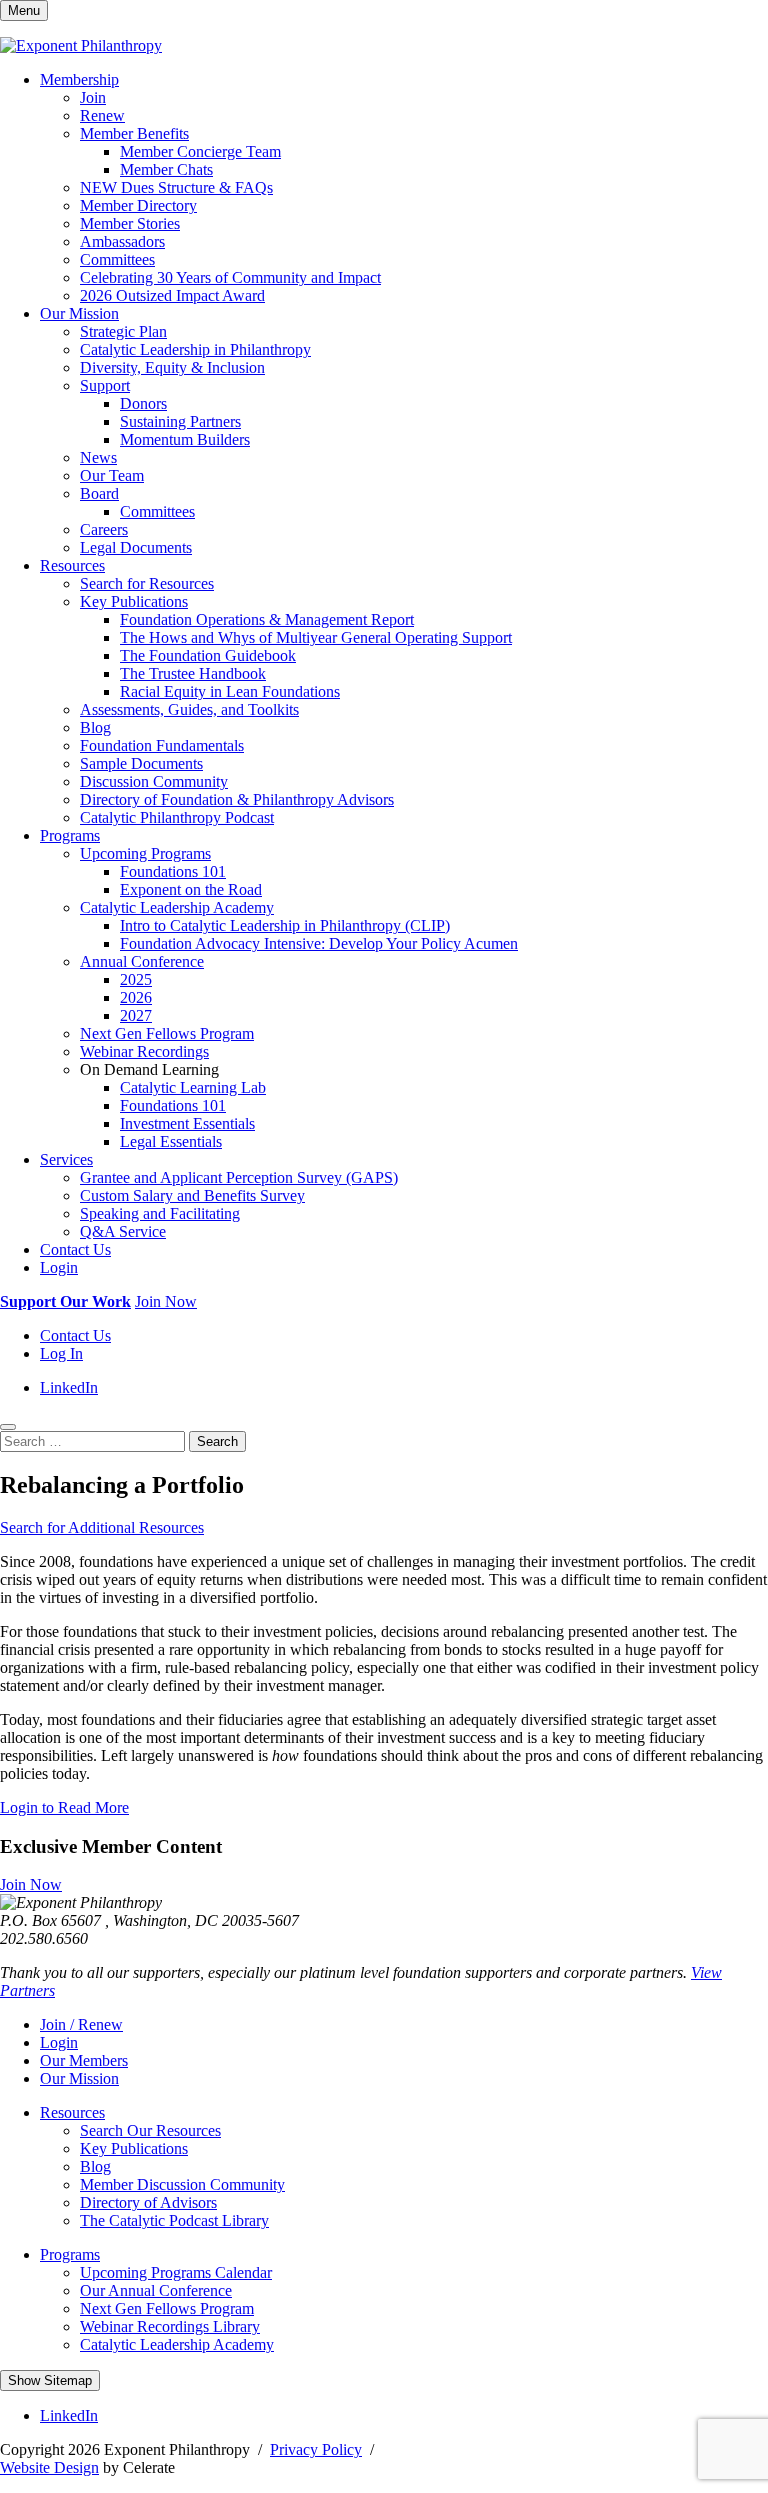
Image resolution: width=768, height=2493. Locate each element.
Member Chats (166, 169)
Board (99, 493)
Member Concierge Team (200, 151)
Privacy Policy (316, 2449)
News (98, 457)
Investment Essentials (187, 1123)
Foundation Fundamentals (162, 745)
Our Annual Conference (156, 2290)
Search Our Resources (150, 2130)
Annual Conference (142, 961)
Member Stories (130, 223)
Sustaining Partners (180, 421)
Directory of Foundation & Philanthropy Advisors (237, 799)
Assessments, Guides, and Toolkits (189, 709)
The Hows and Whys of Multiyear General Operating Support (316, 637)
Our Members (84, 2060)
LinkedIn (69, 1387)
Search (217, 1441)
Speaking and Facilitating (160, 1213)
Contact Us (75, 1249)
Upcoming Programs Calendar (176, 2272)
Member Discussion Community (182, 2184)
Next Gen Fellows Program (167, 1033)
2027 (136, 1015)
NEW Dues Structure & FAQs (176, 187)
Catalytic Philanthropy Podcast (177, 817)
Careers (104, 529)
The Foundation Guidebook (208, 655)
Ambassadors (122, 241)
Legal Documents (136, 547)
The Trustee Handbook (193, 673)
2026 (136, 997)
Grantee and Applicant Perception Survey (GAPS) (239, 1177)
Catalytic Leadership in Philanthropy (195, 349)
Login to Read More (64, 1807)
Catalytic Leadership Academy (177, 907)
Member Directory (138, 205)
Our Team (112, 475)
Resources (72, 565)
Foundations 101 (173, 871)
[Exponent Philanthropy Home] (81, 45)
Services (66, 1159)
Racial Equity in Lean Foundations (230, 691)
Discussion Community (154, 781)
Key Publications (134, 601)
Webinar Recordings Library (170, 2326)
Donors (143, 403)
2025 (136, 979)
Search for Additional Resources (102, 1527)
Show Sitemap (50, 2380)
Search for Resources (147, 583)
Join (93, 97)
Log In (61, 1353)
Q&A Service (123, 1231)
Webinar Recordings (144, 1051)
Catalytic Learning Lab (193, 1087)
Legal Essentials (171, 1141)
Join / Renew (81, 2024)
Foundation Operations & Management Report (267, 619)
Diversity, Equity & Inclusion (172, 367)
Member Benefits (134, 133)
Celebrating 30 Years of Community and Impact (230, 277)
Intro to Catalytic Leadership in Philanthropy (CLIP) (285, 925)
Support (105, 385)
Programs (70, 835)
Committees (117, 259)
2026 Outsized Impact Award (172, 295)
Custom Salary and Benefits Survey (192, 1195)
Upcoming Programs (145, 853)
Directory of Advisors (148, 2202)
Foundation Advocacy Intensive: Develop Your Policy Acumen (319, 943)
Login (59, 1267)
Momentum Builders (185, 439)
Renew (102, 115)
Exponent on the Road (191, 889)
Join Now (166, 1301)
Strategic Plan (123, 331)
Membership (79, 79)
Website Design (49, 2467)
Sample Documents (141, 763)
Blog (95, 727)
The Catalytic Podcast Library (174, 2220)
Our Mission (79, 313)
